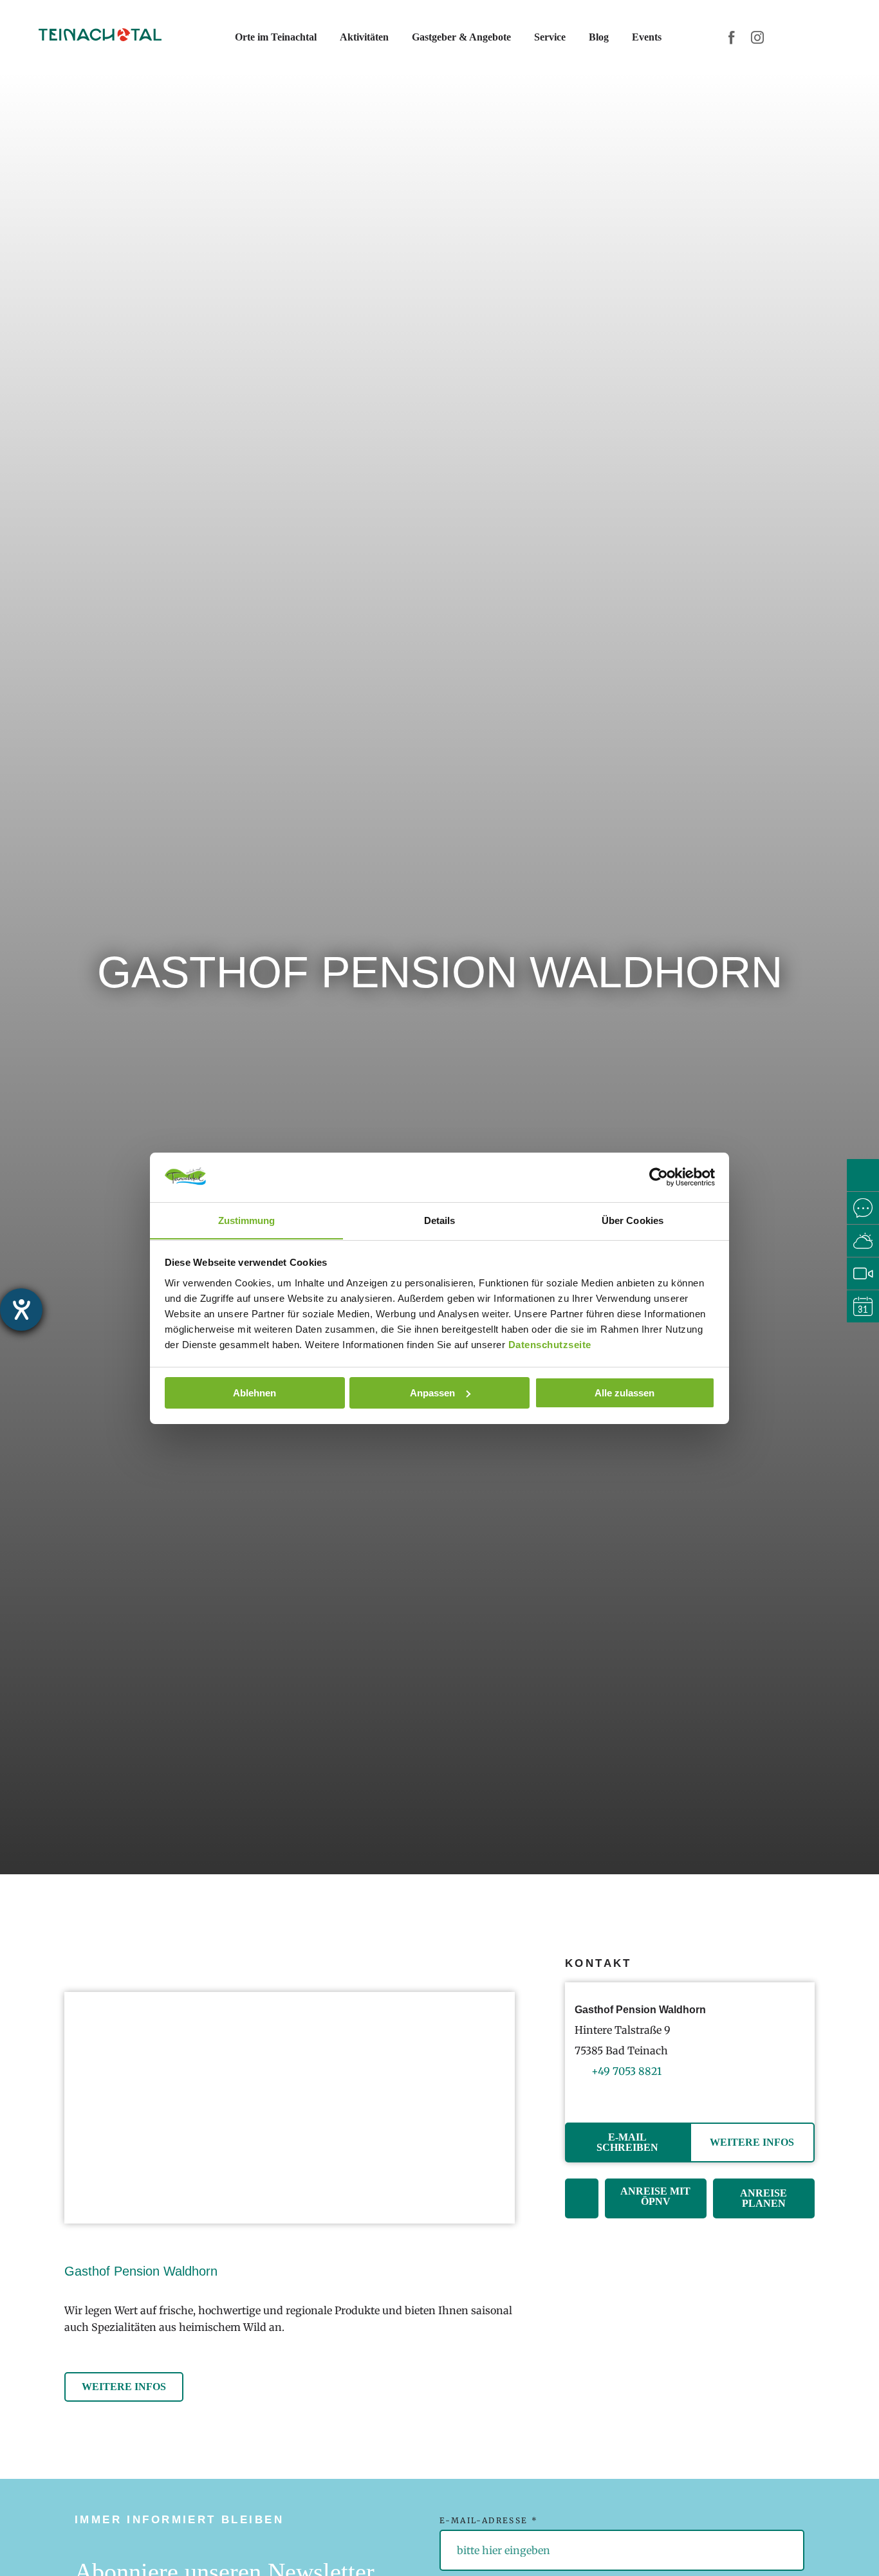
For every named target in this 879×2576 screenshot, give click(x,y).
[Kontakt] (863, 1208)
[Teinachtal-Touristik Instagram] (757, 37)
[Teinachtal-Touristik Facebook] (732, 37)
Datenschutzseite (550, 1344)
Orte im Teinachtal (276, 37)
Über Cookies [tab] (633, 1220)
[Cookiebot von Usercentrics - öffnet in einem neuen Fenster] (659, 1177)
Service (550, 37)
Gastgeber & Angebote (461, 37)
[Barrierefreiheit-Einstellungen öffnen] (21, 1310)
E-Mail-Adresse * (489, 2520)
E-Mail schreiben (627, 2142)
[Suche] (863, 1175)
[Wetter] (863, 1241)
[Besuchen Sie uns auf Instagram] (603, 2095)
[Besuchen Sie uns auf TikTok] (621, 2095)
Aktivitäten (364, 37)
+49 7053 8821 (626, 2071)
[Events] (863, 1306)
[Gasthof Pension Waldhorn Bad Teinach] (290, 2108)
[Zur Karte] (582, 2198)
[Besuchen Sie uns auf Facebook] (584, 2095)
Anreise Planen (763, 2198)
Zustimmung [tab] (247, 1220)
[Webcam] (863, 1274)
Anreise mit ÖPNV (655, 2196)
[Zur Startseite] (100, 37)
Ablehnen (254, 1393)
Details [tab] (440, 1220)
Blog (599, 37)
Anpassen (432, 1393)
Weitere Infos (752, 2142)
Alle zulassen (625, 1393)
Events (647, 37)
